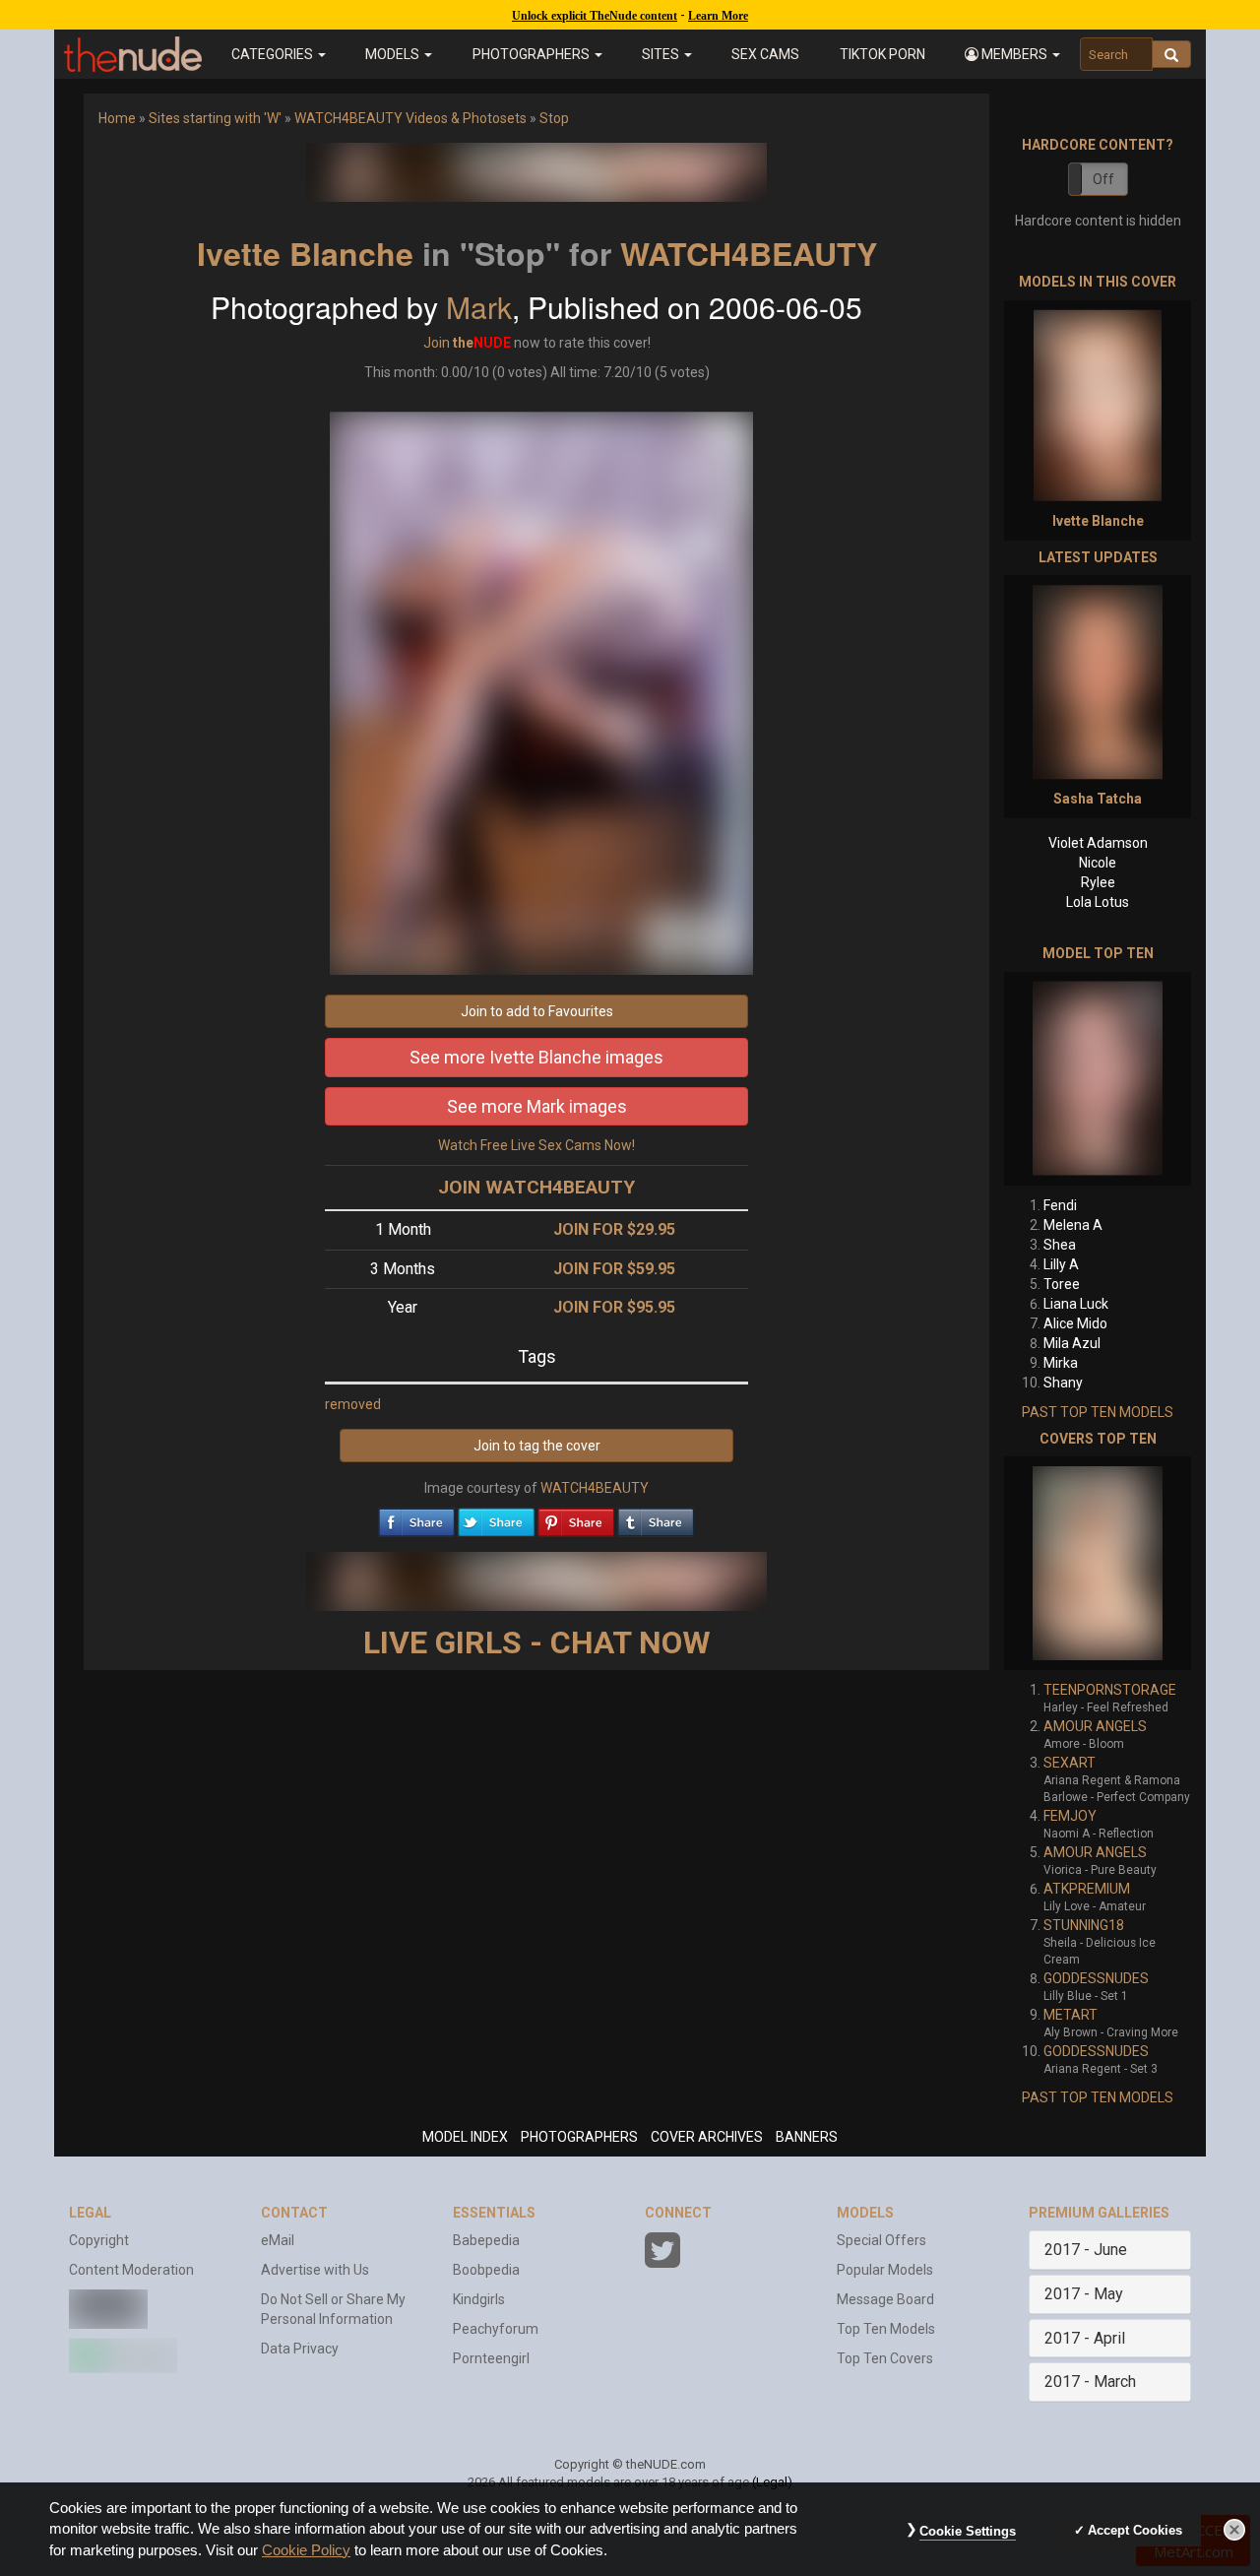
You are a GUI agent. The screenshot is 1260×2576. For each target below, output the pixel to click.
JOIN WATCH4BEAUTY (536, 1187)
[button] (1012, 54)
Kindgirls (479, 2299)
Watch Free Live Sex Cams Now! (536, 1145)
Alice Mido (1075, 1323)
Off (1103, 179)
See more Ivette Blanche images (536, 1057)
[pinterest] (576, 1517)
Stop (554, 118)
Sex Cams (765, 54)
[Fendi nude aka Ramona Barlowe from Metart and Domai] (1098, 1079)
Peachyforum (496, 2329)
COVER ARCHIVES (707, 2137)
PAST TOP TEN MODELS (1098, 1412)
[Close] (1234, 2530)
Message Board (885, 2299)
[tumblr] (656, 1517)
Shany (1063, 1383)
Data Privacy (300, 2349)
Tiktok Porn (882, 54)
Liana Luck (1076, 1304)
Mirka (1061, 1363)
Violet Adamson (1098, 843)
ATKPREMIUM (1087, 1889)
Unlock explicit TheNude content (595, 16)
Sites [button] (662, 54)
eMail (278, 2240)
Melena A (1073, 1225)
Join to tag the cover (537, 1446)
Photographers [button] (533, 54)
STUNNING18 (1084, 1925)
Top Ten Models (886, 2329)
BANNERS (807, 2137)
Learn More (718, 16)
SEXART (1070, 1763)
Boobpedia (486, 2270)
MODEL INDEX (465, 2137)
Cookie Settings (968, 2531)
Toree (1062, 1284)
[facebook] (416, 1517)
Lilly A (1061, 1264)
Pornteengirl (491, 2358)
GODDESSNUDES (1096, 1978)
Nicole (1098, 863)
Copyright (99, 2240)
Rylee (1098, 882)
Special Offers (882, 2240)
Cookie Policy (306, 2550)
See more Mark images (537, 1106)
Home (117, 118)
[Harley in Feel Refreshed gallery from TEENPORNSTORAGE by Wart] (1098, 1563)
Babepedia (486, 2240)
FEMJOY (1070, 1816)
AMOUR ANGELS (1095, 1726)
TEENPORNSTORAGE (1110, 1690)
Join (437, 343)
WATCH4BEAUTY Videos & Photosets (410, 118)
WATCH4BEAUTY (749, 253)
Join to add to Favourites (537, 1011)
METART (1071, 2015)
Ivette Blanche (305, 253)
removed (353, 1404)
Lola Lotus (1098, 902)
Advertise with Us (315, 2270)
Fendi (1060, 1205)
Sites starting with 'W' (215, 118)
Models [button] (394, 54)
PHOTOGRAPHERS (579, 2137)
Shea (1060, 1245)
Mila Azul (1072, 1343)
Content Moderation (131, 2270)
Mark (479, 307)
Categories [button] (274, 54)
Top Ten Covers (885, 2358)
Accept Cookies (1135, 2530)
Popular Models (885, 2270)
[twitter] (496, 1517)
